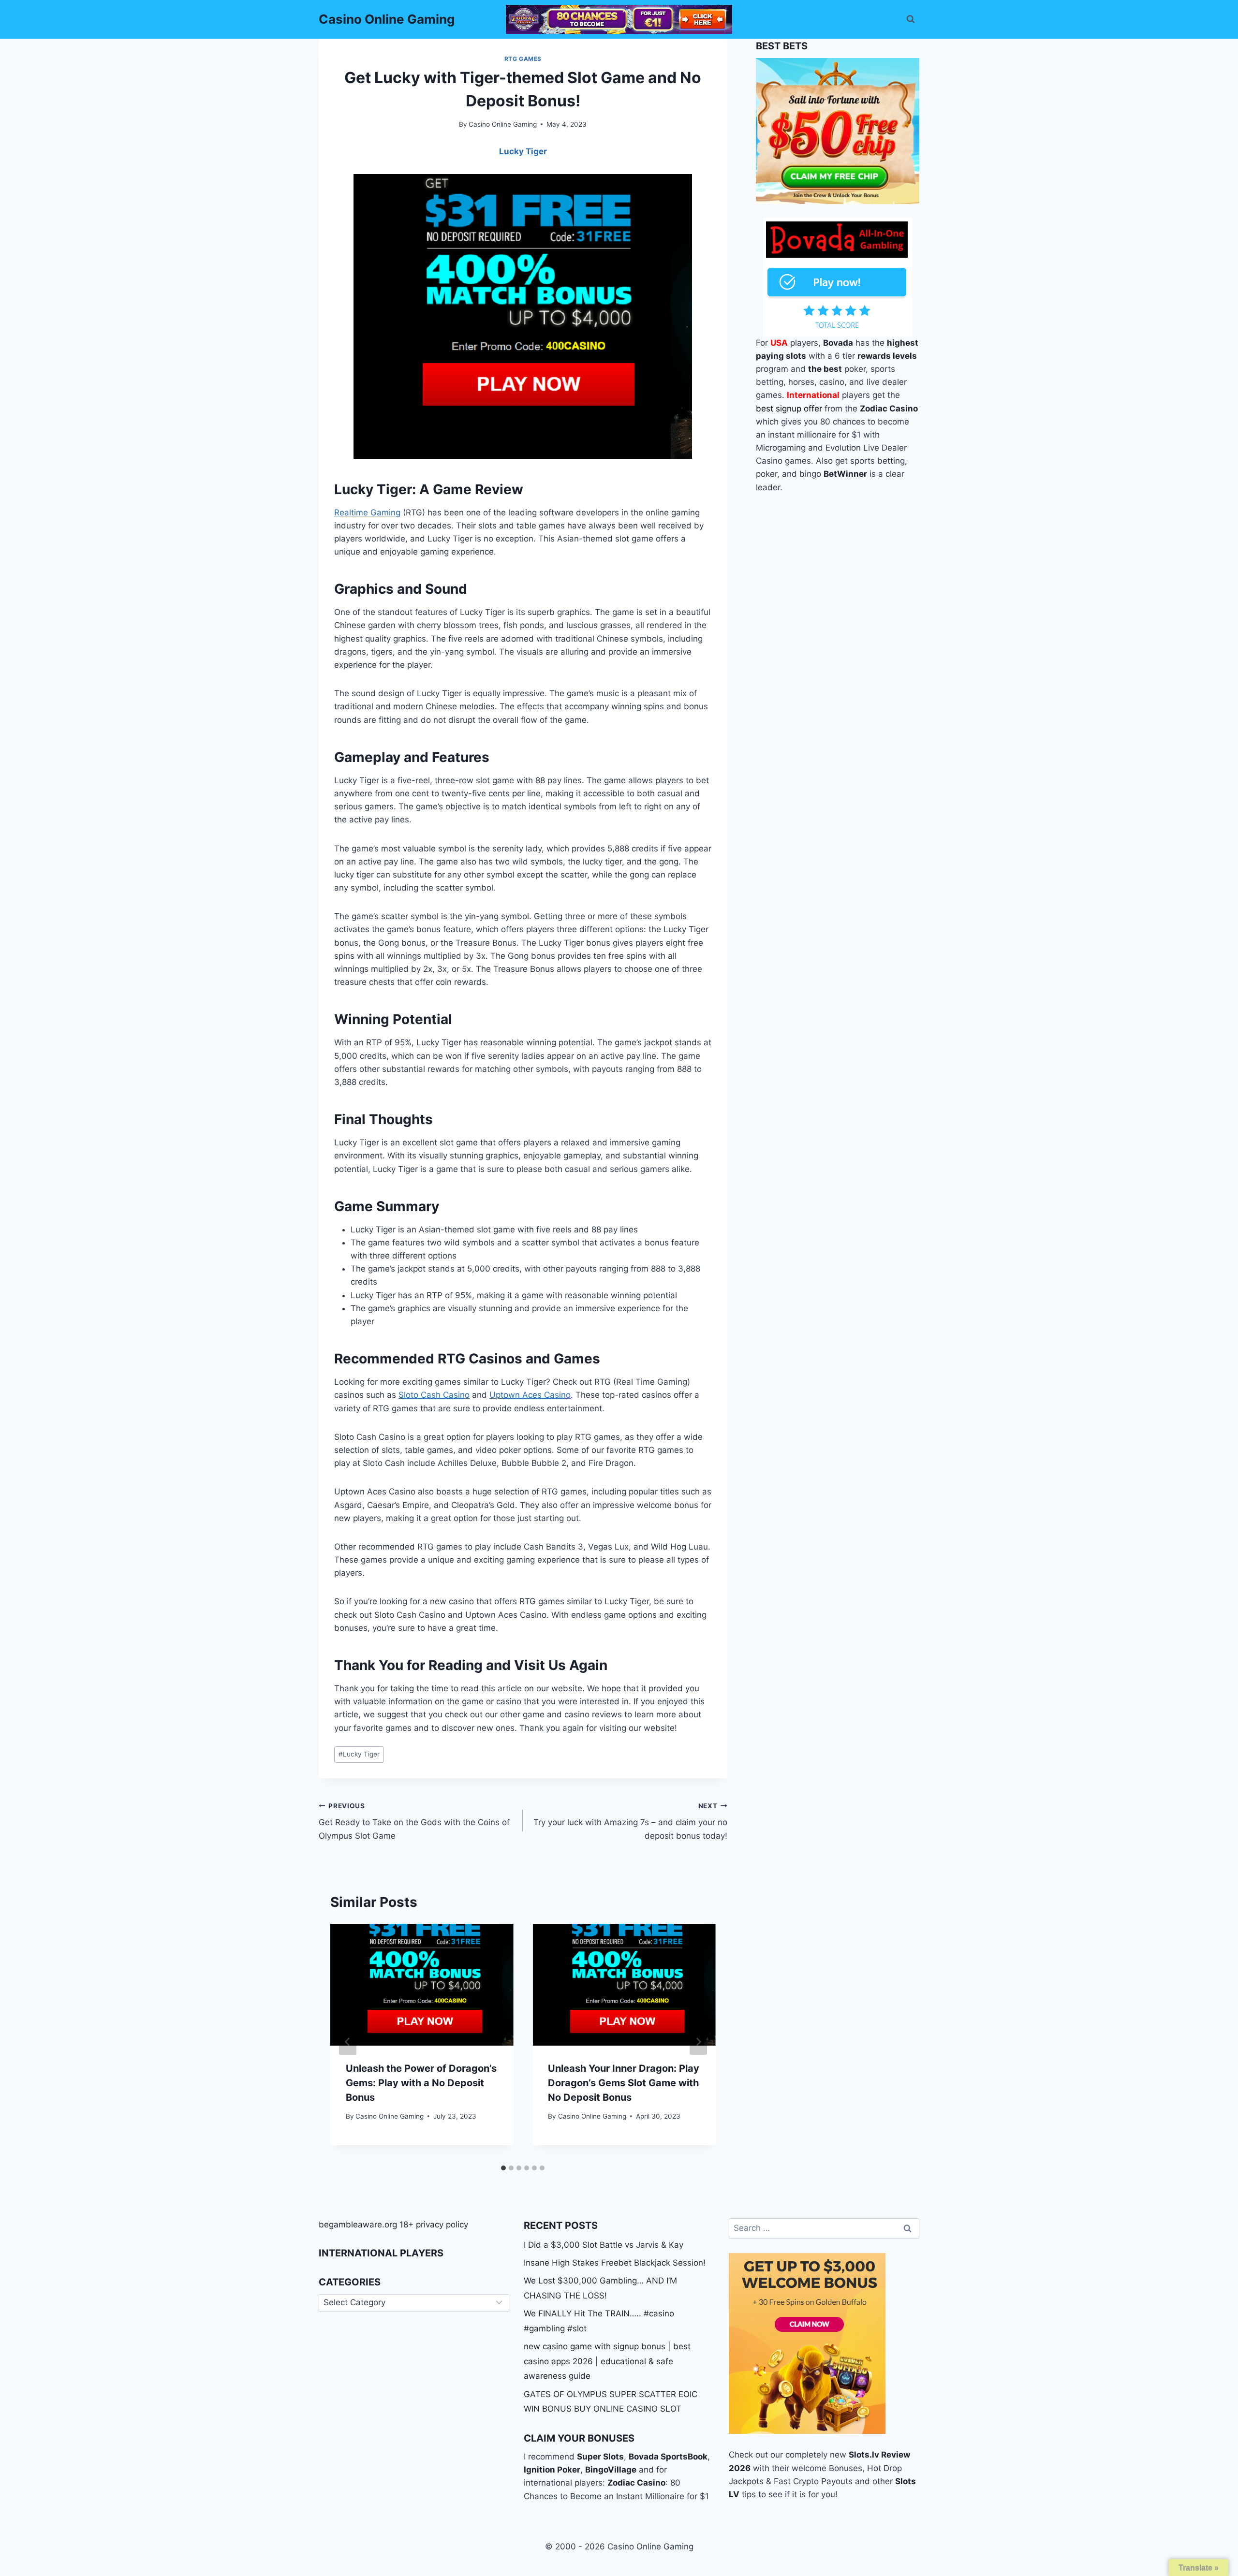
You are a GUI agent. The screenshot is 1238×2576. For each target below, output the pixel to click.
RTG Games (523, 59)
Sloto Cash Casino (434, 1395)
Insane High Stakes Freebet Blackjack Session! (615, 2263)
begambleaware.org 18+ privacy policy (393, 2225)
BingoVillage (611, 2470)
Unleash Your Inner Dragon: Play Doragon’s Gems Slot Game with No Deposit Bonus (624, 2083)
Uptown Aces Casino (530, 1395)
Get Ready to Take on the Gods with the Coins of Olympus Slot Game (414, 1821)
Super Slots (600, 2457)
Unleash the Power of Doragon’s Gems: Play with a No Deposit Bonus (421, 2083)
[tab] (503, 2168)
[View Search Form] (911, 19)
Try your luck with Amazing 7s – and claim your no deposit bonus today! (630, 1821)
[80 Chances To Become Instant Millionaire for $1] (619, 19)
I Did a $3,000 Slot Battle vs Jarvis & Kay (604, 2245)
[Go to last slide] (348, 2042)
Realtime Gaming (367, 512)
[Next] (698, 2042)
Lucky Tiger (359, 1754)
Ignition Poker (552, 2470)
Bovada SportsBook (668, 2457)
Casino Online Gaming (503, 124)
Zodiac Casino (636, 2483)
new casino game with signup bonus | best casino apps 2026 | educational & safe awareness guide (607, 2361)
